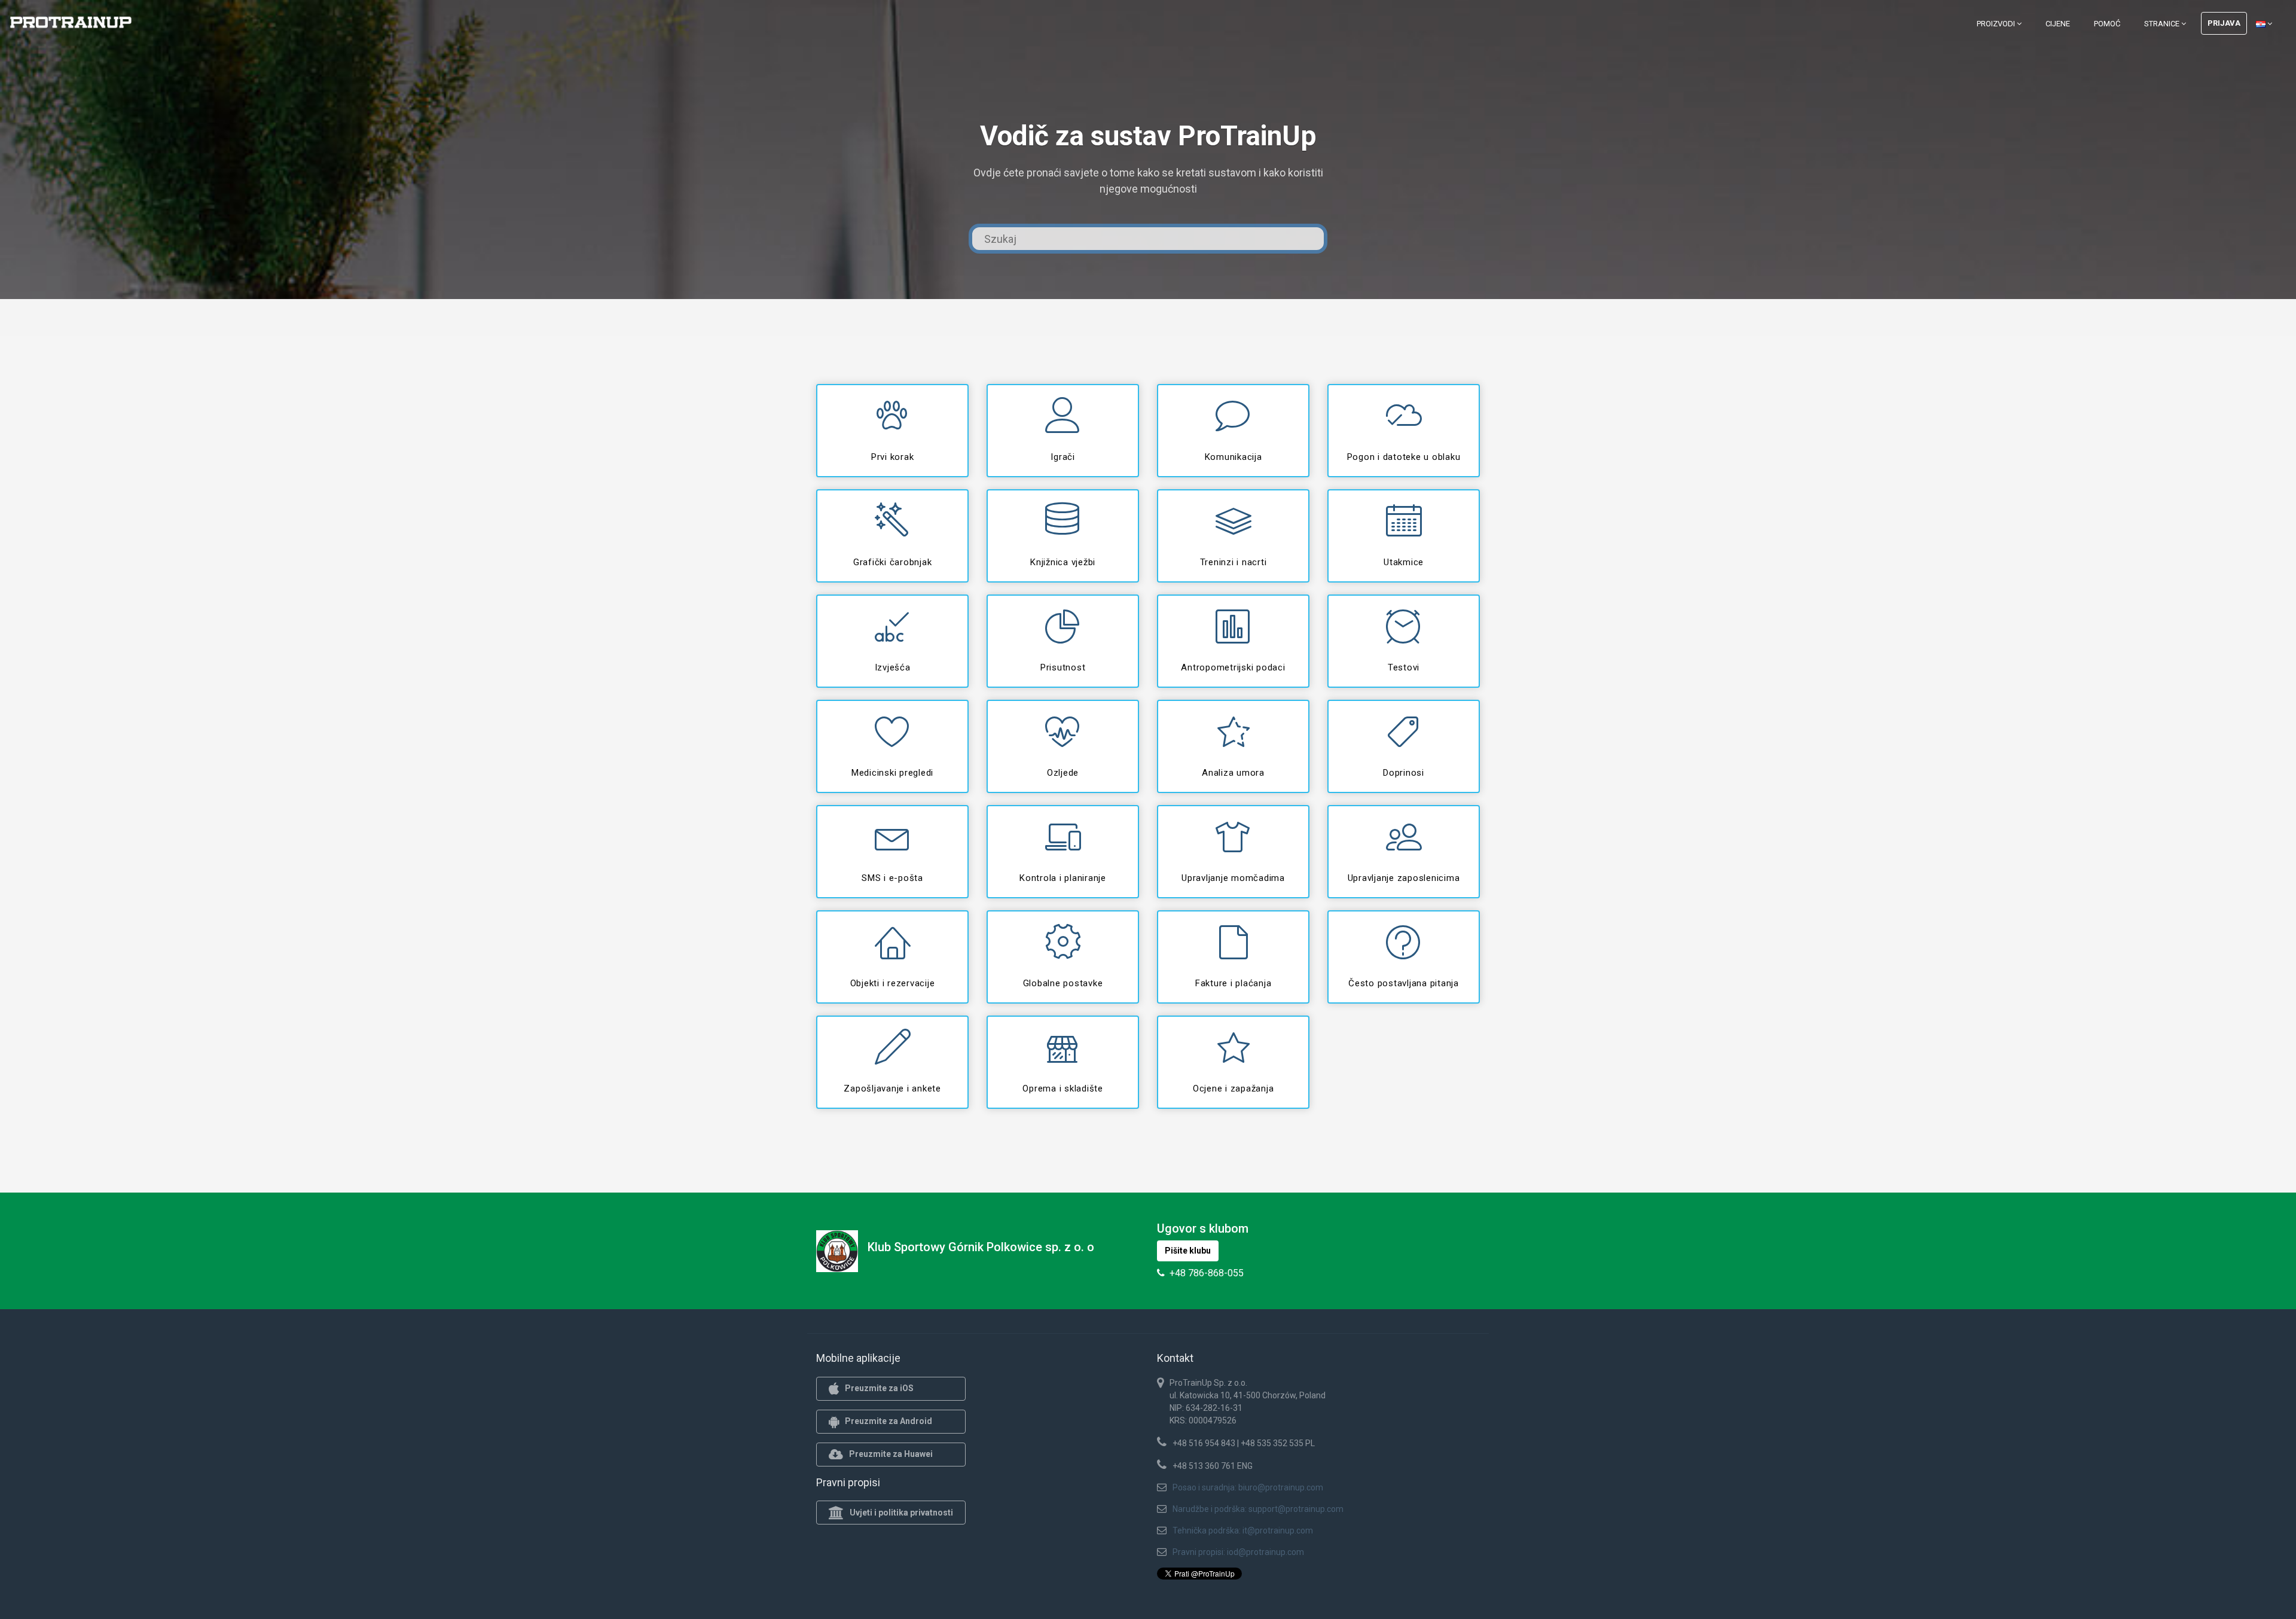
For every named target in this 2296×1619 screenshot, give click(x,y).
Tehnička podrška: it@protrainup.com (1243, 1530)
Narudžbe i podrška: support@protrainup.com (1258, 1509)
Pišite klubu (1188, 1251)
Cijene (2058, 24)
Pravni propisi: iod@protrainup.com (1238, 1552)
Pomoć (2107, 24)
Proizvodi (1997, 24)
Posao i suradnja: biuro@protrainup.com (1248, 1487)
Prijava (2224, 23)
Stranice (2163, 24)
